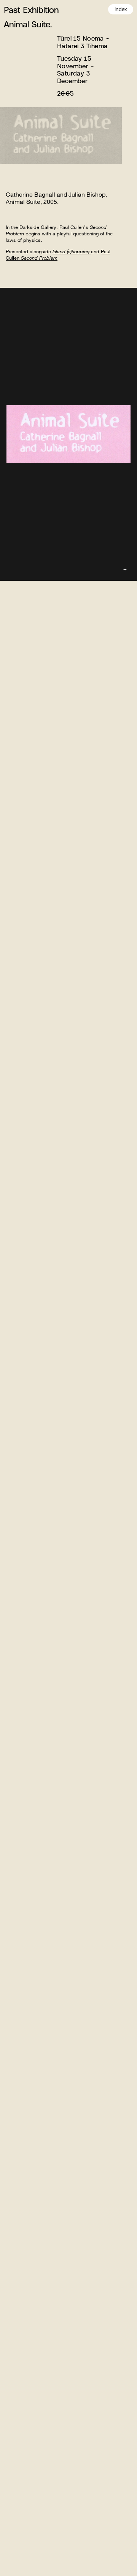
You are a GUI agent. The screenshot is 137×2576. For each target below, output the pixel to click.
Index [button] (121, 9)
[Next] (125, 569)
